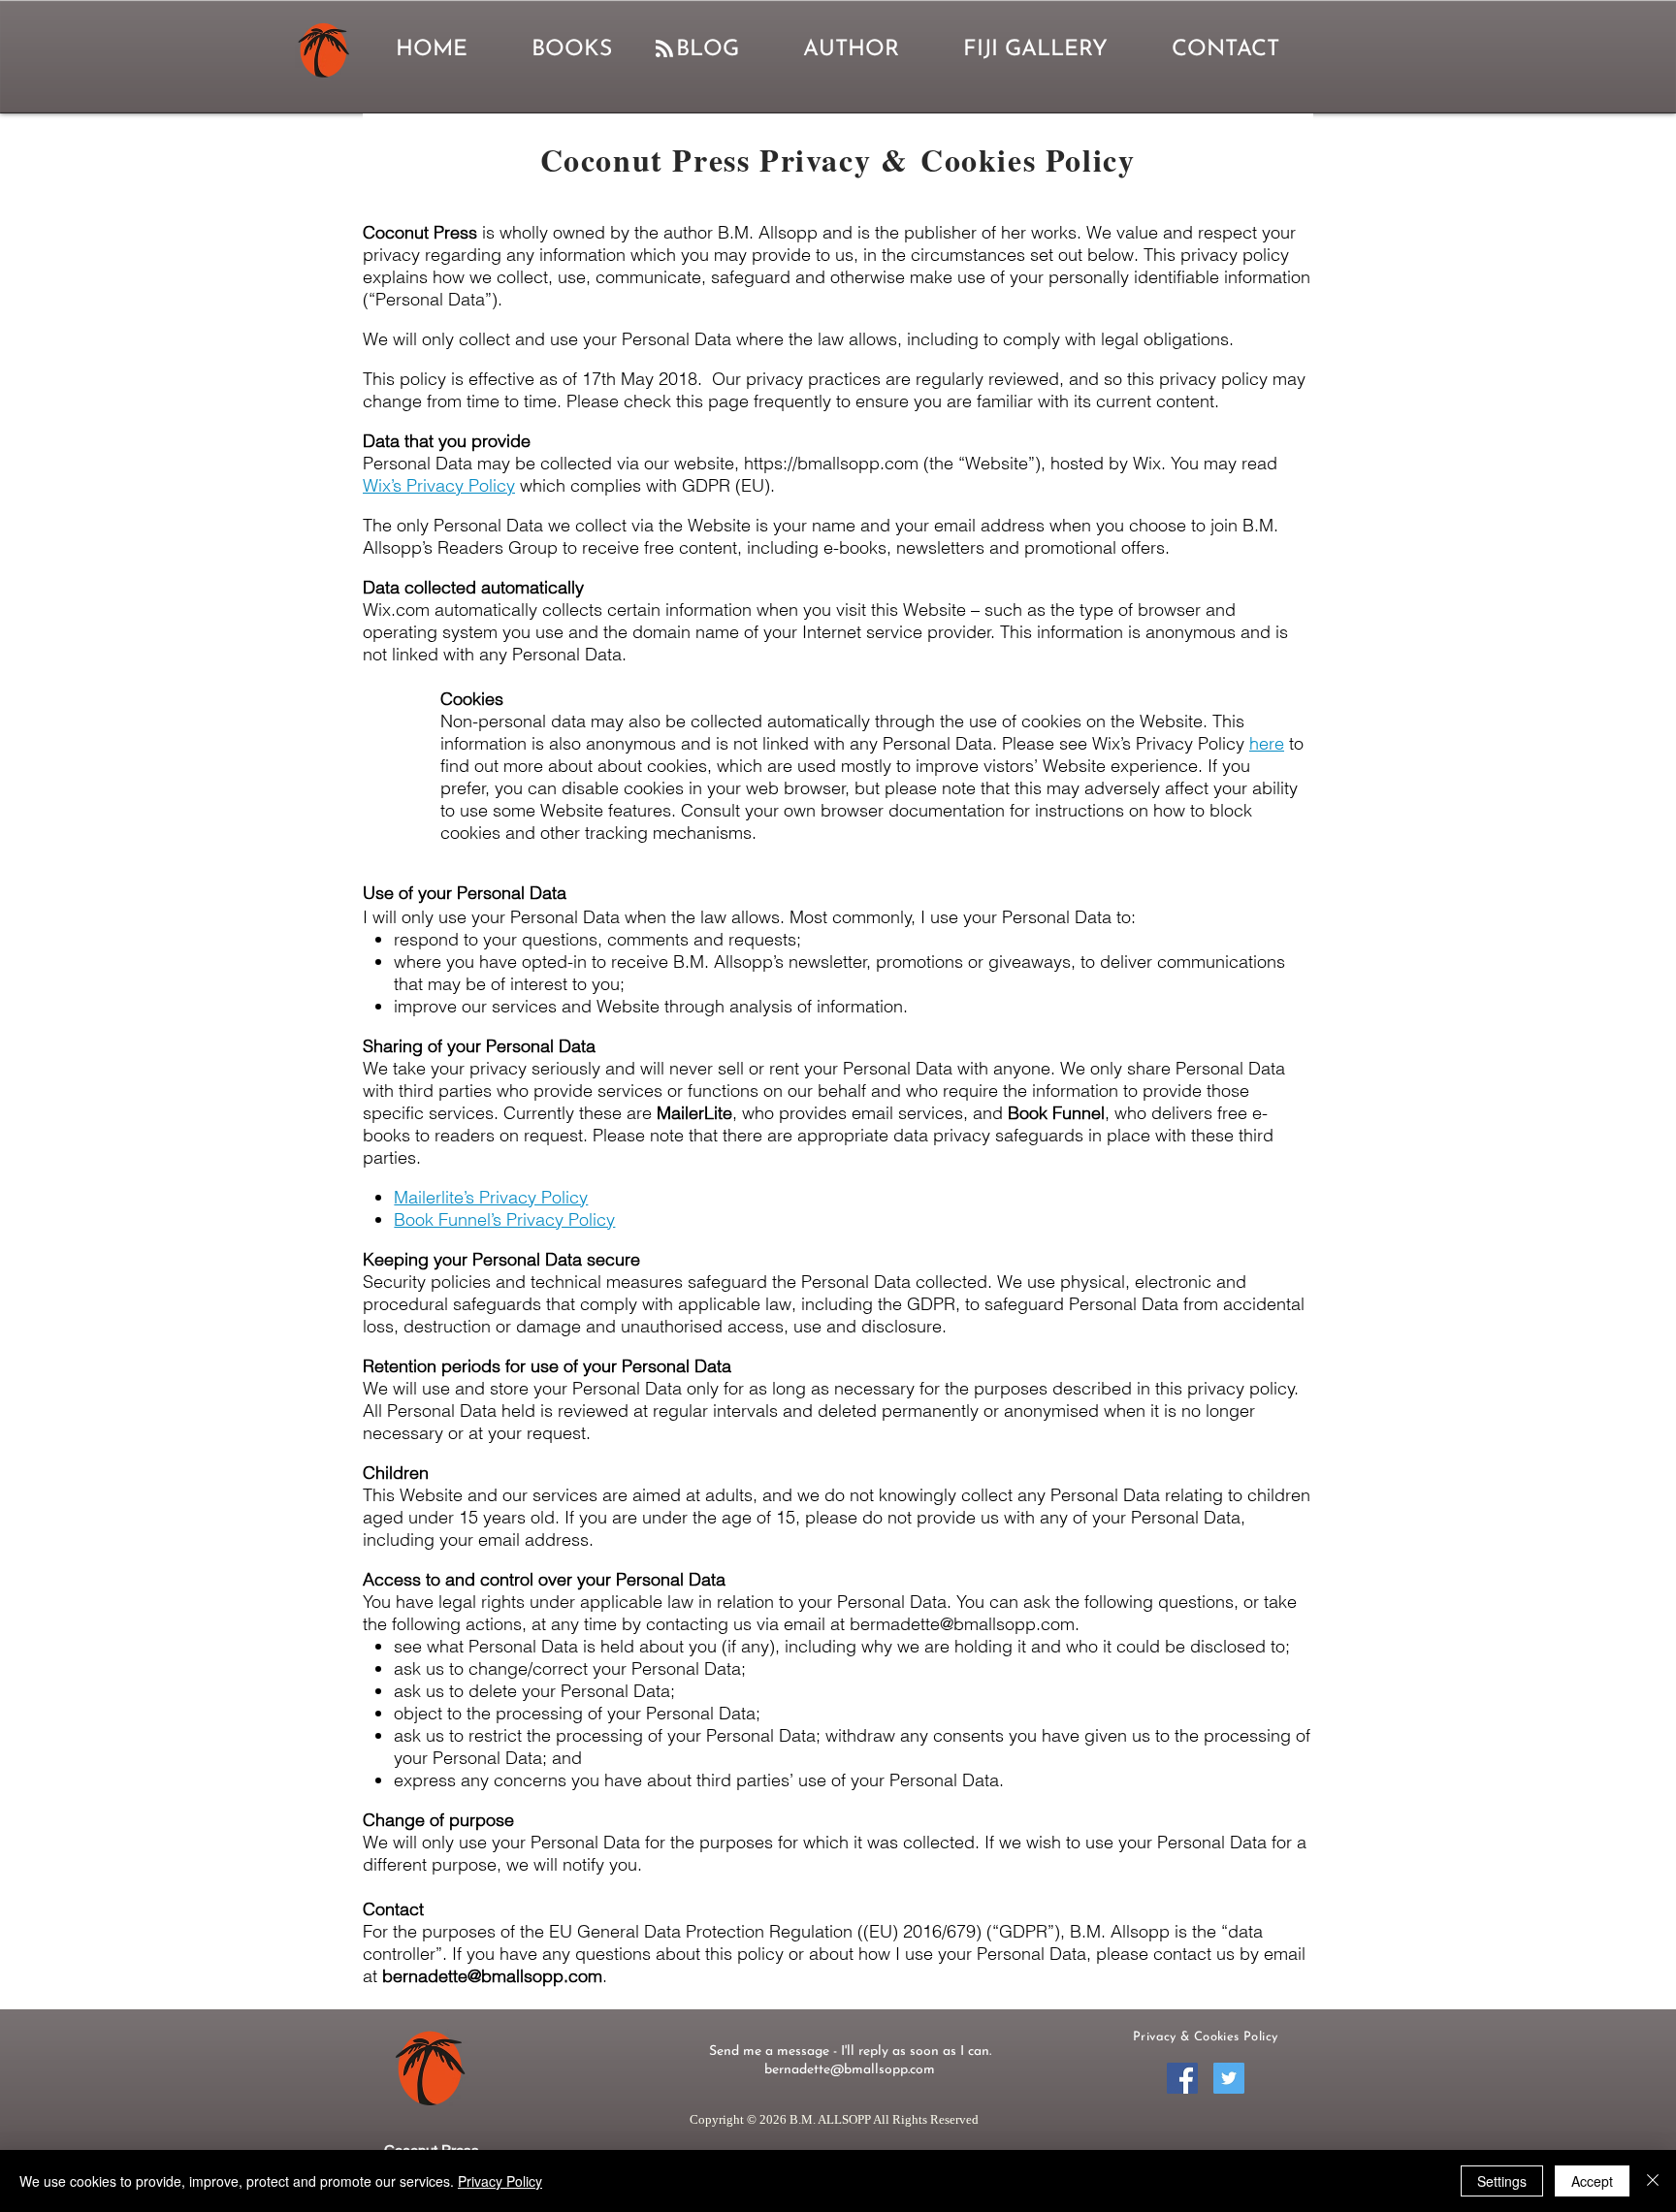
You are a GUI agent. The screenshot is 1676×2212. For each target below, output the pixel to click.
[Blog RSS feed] (664, 49)
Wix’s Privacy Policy (439, 485)
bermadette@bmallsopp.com (962, 1624)
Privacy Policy (500, 2181)
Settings (1502, 2181)
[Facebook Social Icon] (1182, 2078)
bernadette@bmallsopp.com (492, 1976)
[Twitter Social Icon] (1229, 2078)
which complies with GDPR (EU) (643, 485)
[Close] (1653, 2181)
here (1267, 743)
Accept (1592, 2181)
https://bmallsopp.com (831, 463)
